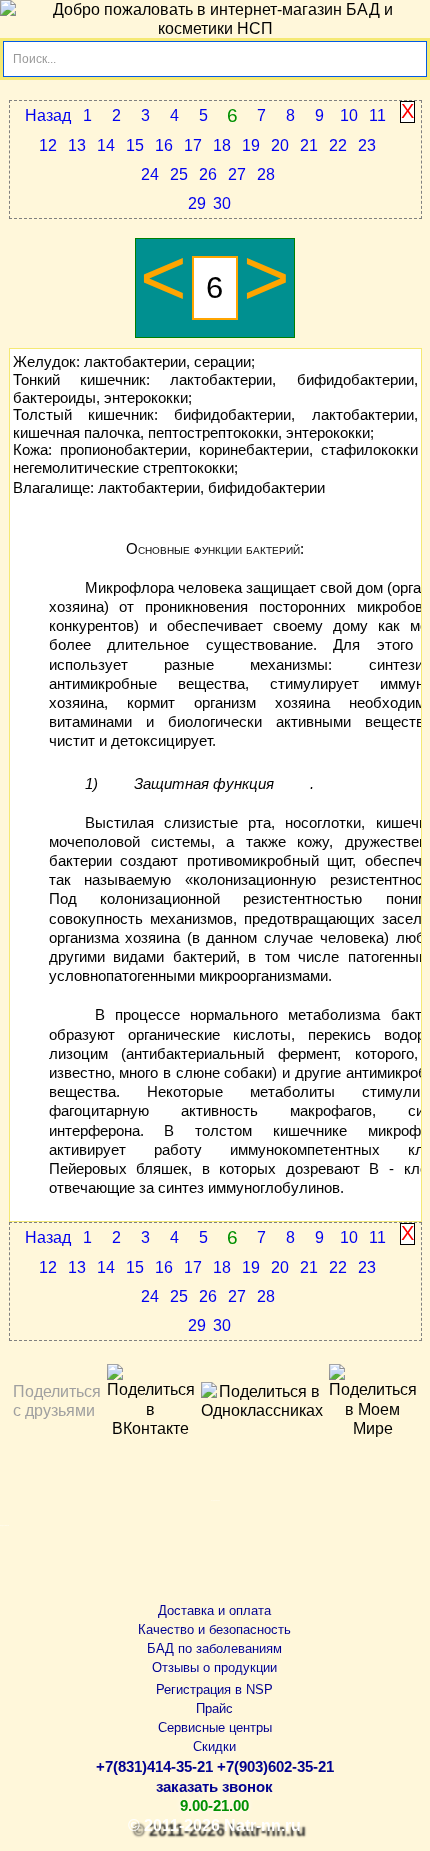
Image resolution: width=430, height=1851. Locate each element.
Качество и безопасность (214, 1629)
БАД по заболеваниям (214, 1648)
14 (106, 145)
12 (48, 145)
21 (309, 145)
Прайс (214, 1708)
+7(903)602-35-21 (275, 1767)
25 (179, 174)
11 (377, 115)
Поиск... (34, 59)
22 (338, 145)
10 (349, 115)
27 (237, 174)
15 (135, 145)
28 (266, 174)
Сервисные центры (215, 1727)
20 (280, 145)
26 (208, 174)
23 (367, 145)
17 (193, 145)
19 (251, 145)
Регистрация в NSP (214, 1689)
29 (197, 203)
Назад (48, 115)
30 (222, 203)
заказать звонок (214, 1787)
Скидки (214, 1746)
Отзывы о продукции (214, 1667)
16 (164, 145)
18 (222, 145)
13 (77, 145)
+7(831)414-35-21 (154, 1767)
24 (150, 174)
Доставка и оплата (214, 1610)
